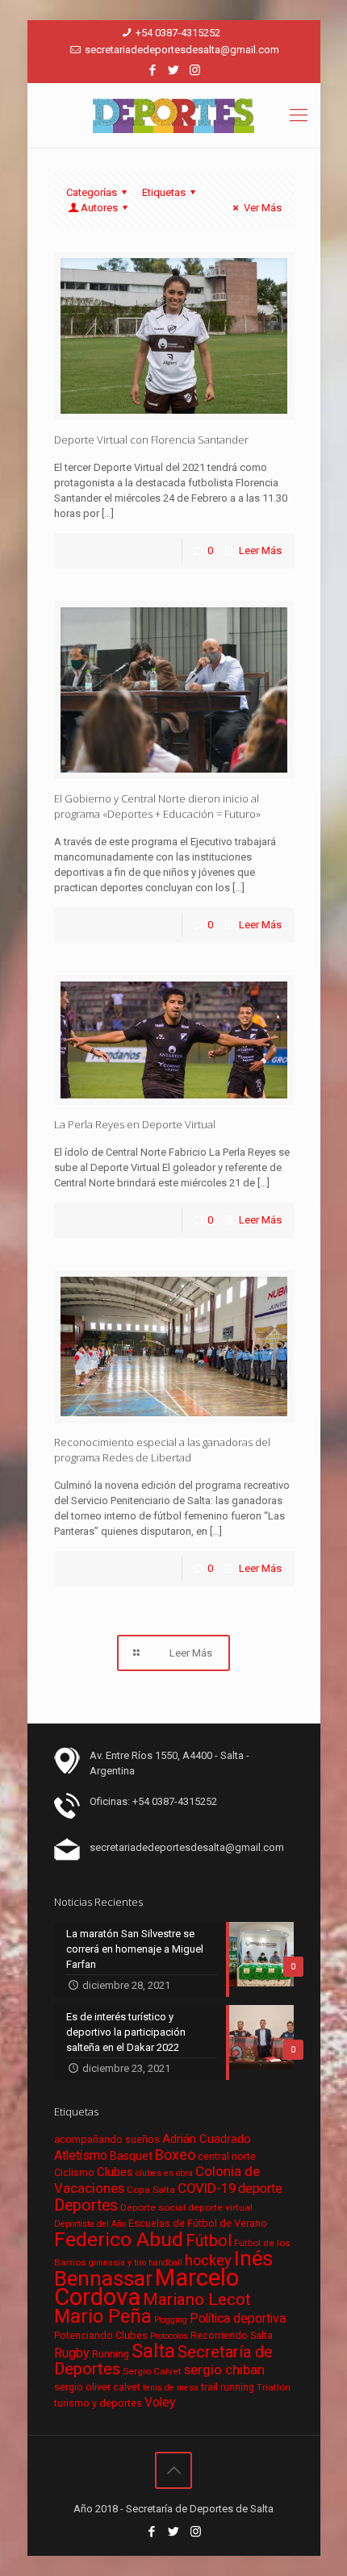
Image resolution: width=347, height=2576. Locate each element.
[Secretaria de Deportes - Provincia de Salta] (174, 115)
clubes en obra (164, 2173)
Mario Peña (103, 2317)
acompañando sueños (107, 2139)
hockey (208, 2260)
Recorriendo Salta (232, 2335)
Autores (99, 208)
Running (111, 2354)
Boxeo (175, 2155)
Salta (153, 2351)
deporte (260, 2189)
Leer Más (260, 550)
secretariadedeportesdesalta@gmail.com (182, 50)
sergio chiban (224, 2370)
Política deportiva (238, 2319)
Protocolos (169, 2336)
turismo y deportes (98, 2403)
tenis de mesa (171, 2388)
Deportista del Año (90, 2224)
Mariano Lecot (197, 2299)
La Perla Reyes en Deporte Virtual (135, 1124)
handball (165, 2263)
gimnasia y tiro (117, 2263)
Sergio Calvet (152, 2371)
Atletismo (81, 2156)
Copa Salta (151, 2190)
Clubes (115, 2172)
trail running (228, 2387)
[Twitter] (174, 70)
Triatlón (274, 2387)
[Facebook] (153, 70)
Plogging (171, 2320)
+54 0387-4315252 (178, 33)
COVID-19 (207, 2188)
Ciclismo (74, 2172)
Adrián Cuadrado (207, 2139)
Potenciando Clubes (101, 2335)
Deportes (86, 2205)
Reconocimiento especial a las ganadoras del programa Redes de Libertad (162, 1450)
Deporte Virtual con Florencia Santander (151, 440)
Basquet (131, 2156)
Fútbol (209, 2241)
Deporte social (153, 2207)
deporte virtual (220, 2207)
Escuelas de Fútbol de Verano (198, 2223)
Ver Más (262, 208)
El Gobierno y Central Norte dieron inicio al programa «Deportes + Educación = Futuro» (157, 806)
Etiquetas (164, 192)
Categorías (92, 192)
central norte (227, 2156)
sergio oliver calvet (97, 2387)
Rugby (72, 2353)
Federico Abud (119, 2239)
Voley (160, 2403)
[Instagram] (195, 70)
